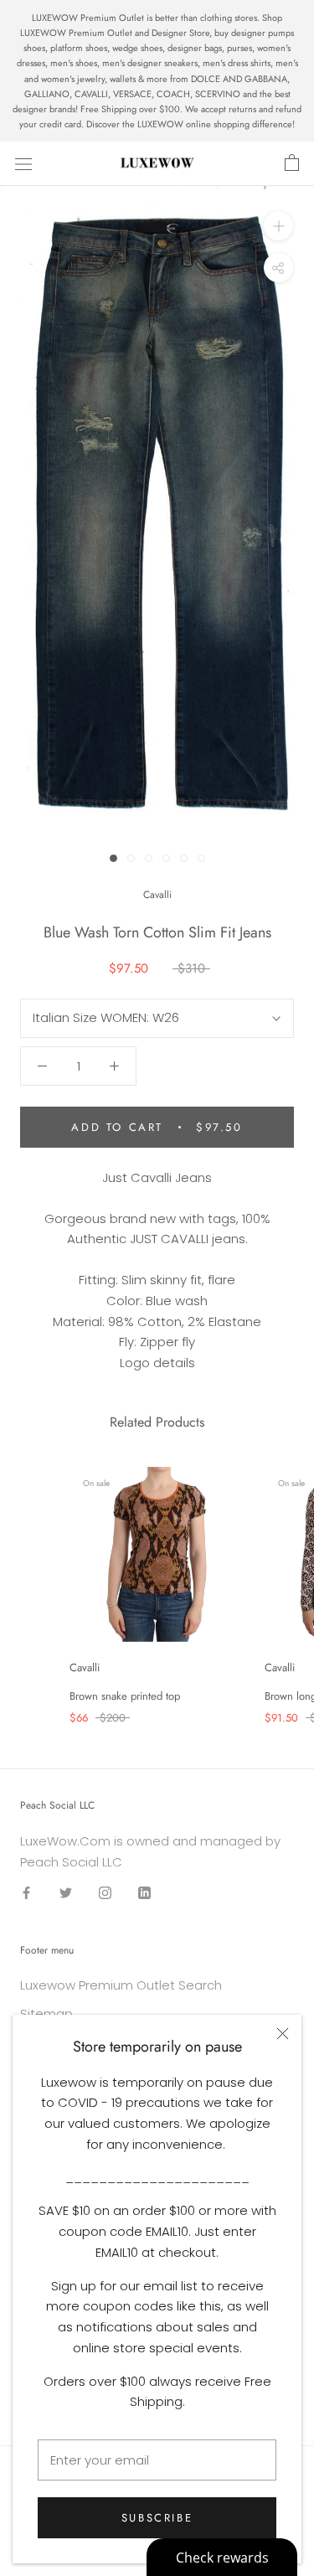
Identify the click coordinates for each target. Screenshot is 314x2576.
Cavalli (157, 895)
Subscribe (157, 2518)
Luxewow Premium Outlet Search (121, 1985)
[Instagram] (105, 1892)
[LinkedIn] (144, 1892)
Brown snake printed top (125, 1696)
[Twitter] (66, 1892)
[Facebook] (26, 1892)
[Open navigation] (23, 163)
